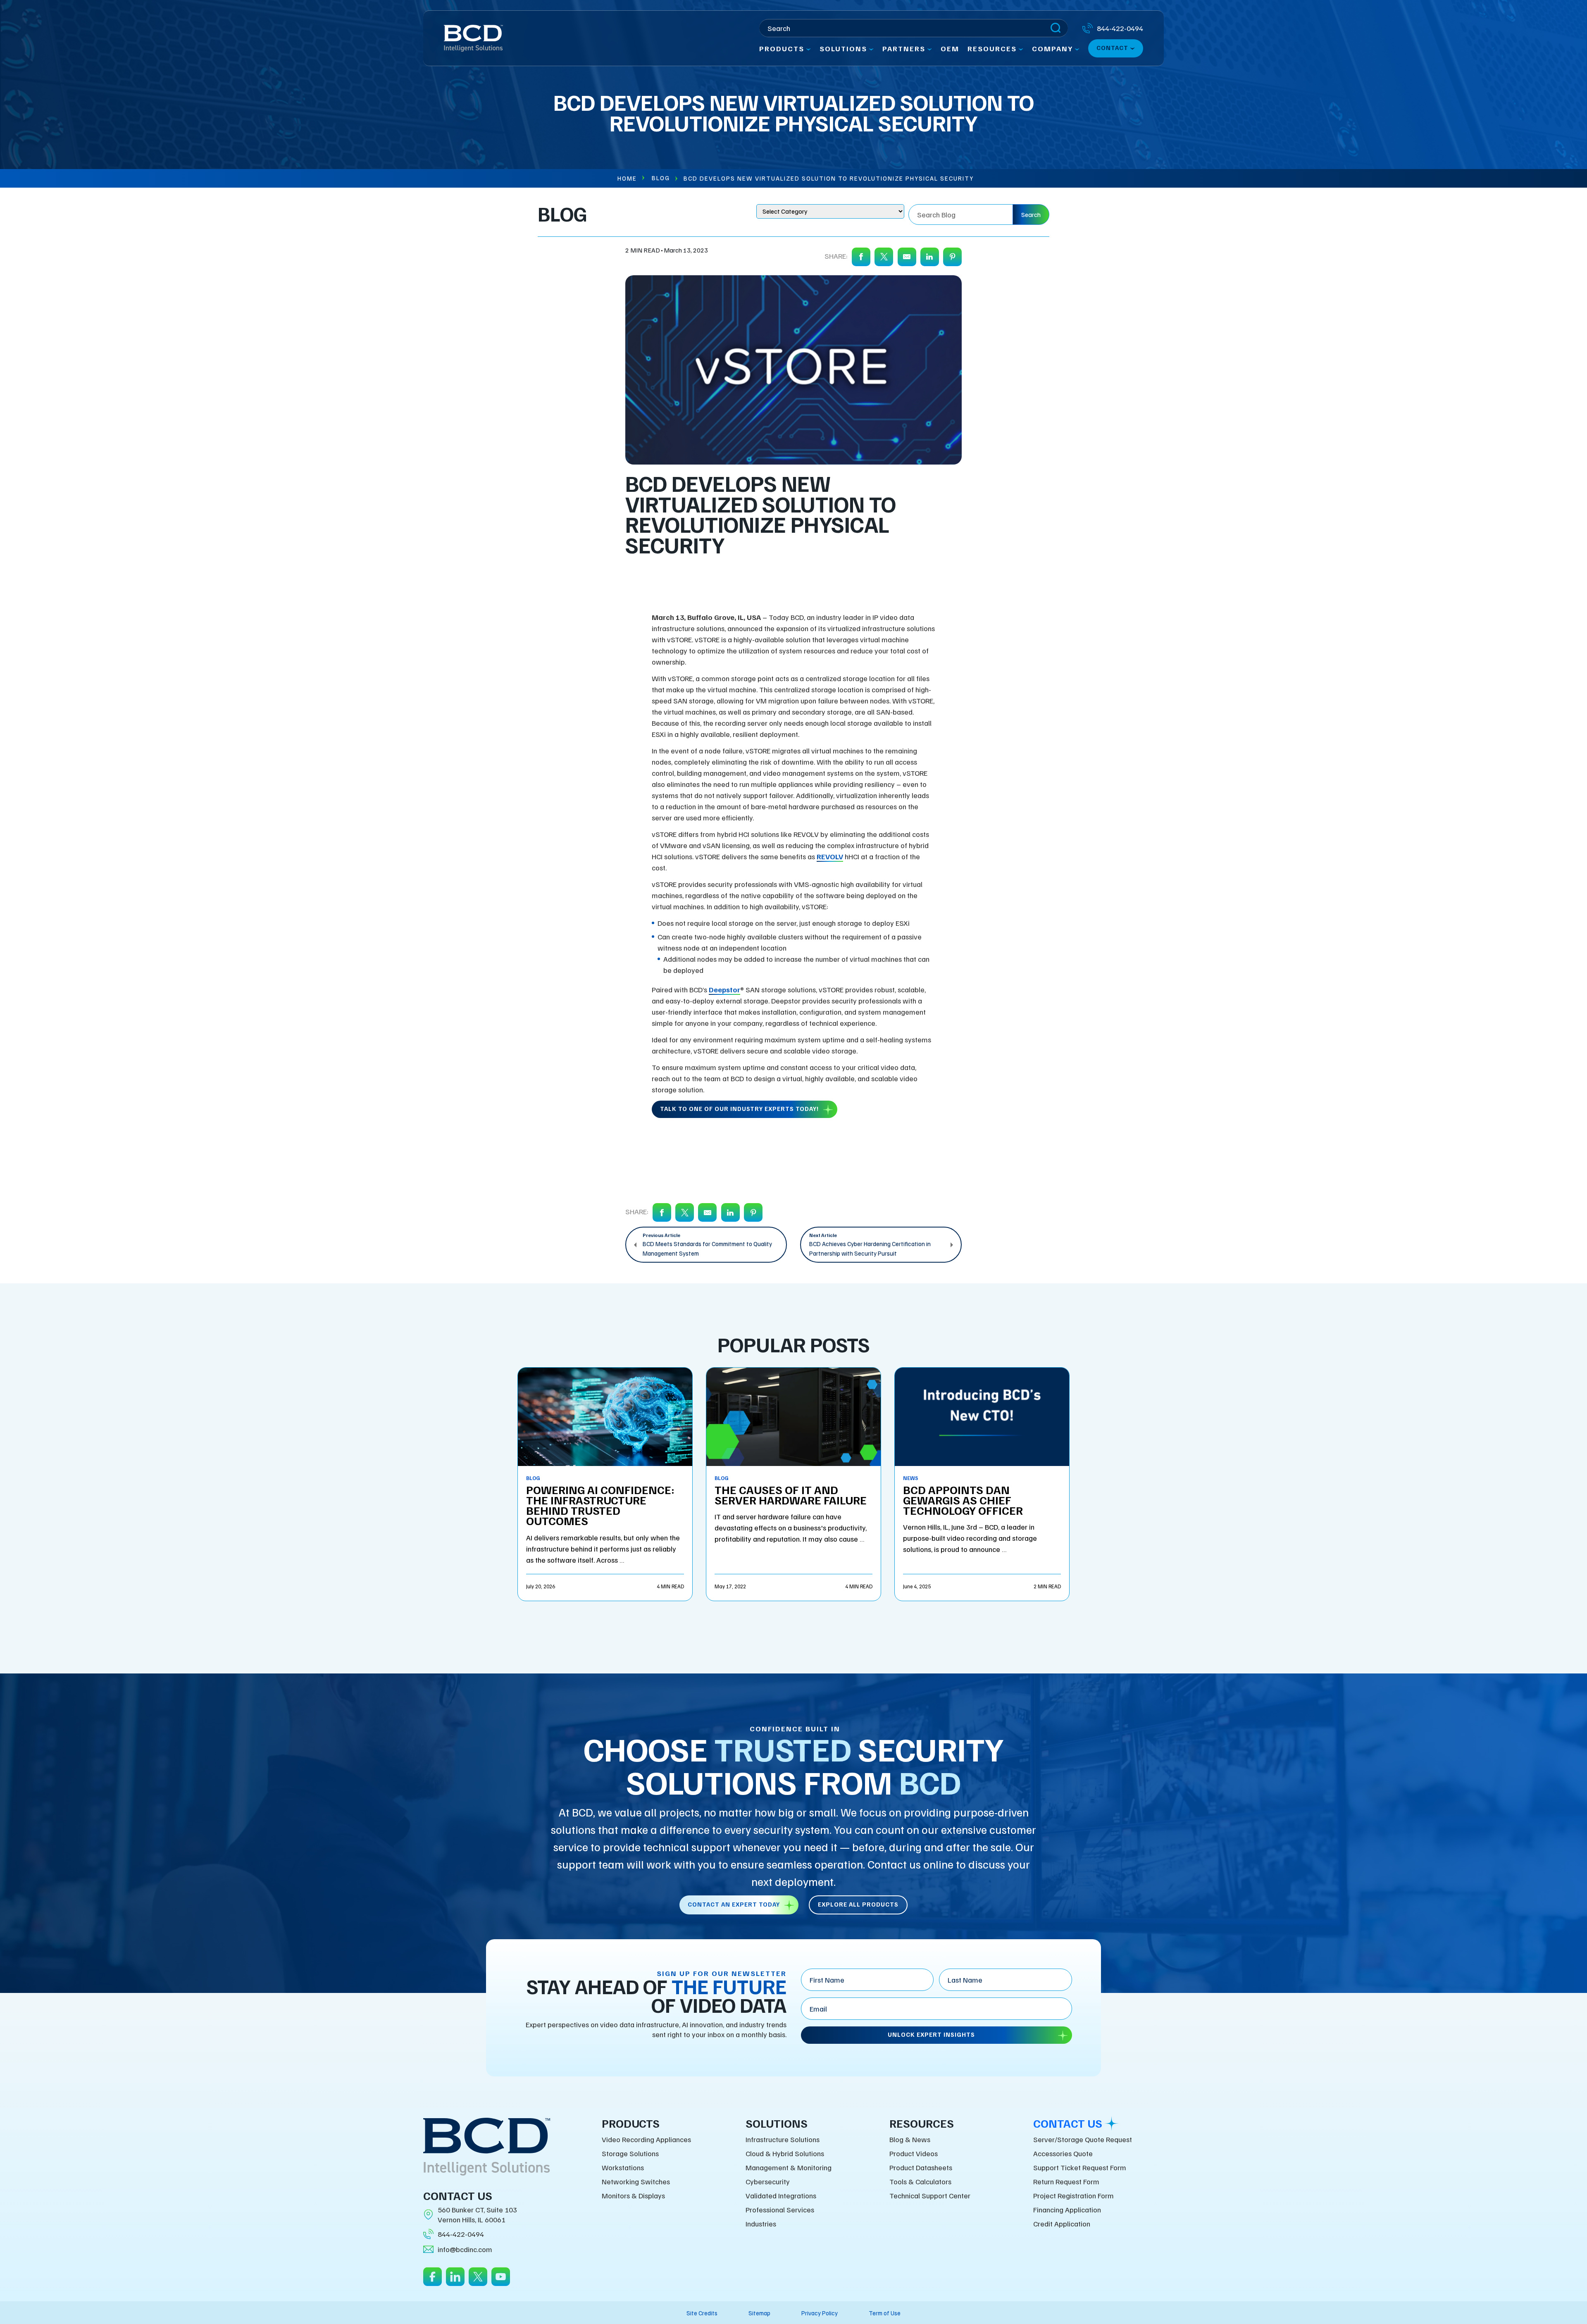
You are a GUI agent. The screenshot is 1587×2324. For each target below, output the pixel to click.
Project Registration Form (1073, 2195)
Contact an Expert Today (734, 1904)
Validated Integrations (781, 2195)
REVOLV (830, 856)
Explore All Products (858, 1904)
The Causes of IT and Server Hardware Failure (791, 1495)
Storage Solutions (630, 2153)
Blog (661, 178)
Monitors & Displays (633, 2195)
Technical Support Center (930, 2195)
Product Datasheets (921, 2167)
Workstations (623, 2167)
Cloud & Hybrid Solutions (785, 2153)
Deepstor (724, 989)
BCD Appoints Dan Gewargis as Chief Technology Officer (963, 1500)
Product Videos (914, 2153)
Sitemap (759, 2313)
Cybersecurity (768, 2181)
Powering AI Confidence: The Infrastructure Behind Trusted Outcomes (600, 1505)
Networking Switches (636, 2181)
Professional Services (780, 2210)
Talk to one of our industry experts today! (739, 1108)
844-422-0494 (461, 2234)
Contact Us (1068, 2123)
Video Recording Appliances (646, 2139)
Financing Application (1067, 2210)
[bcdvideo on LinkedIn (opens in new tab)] (455, 2282)
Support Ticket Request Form (1080, 2167)
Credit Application (1062, 2224)
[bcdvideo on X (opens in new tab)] (478, 2282)
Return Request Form (1066, 2181)
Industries (761, 2224)
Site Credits (702, 2313)
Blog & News (910, 2139)
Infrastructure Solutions (783, 2139)
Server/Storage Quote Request (1083, 2139)
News (911, 1478)
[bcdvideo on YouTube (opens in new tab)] (501, 2282)
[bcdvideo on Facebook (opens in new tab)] (432, 2282)
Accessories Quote (1063, 2153)
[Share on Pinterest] (952, 257)
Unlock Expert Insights (931, 2034)
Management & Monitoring (789, 2167)
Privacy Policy (820, 2313)
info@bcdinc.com (465, 2249)
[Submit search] (1056, 28)
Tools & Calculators (920, 2181)
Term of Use (885, 2313)
